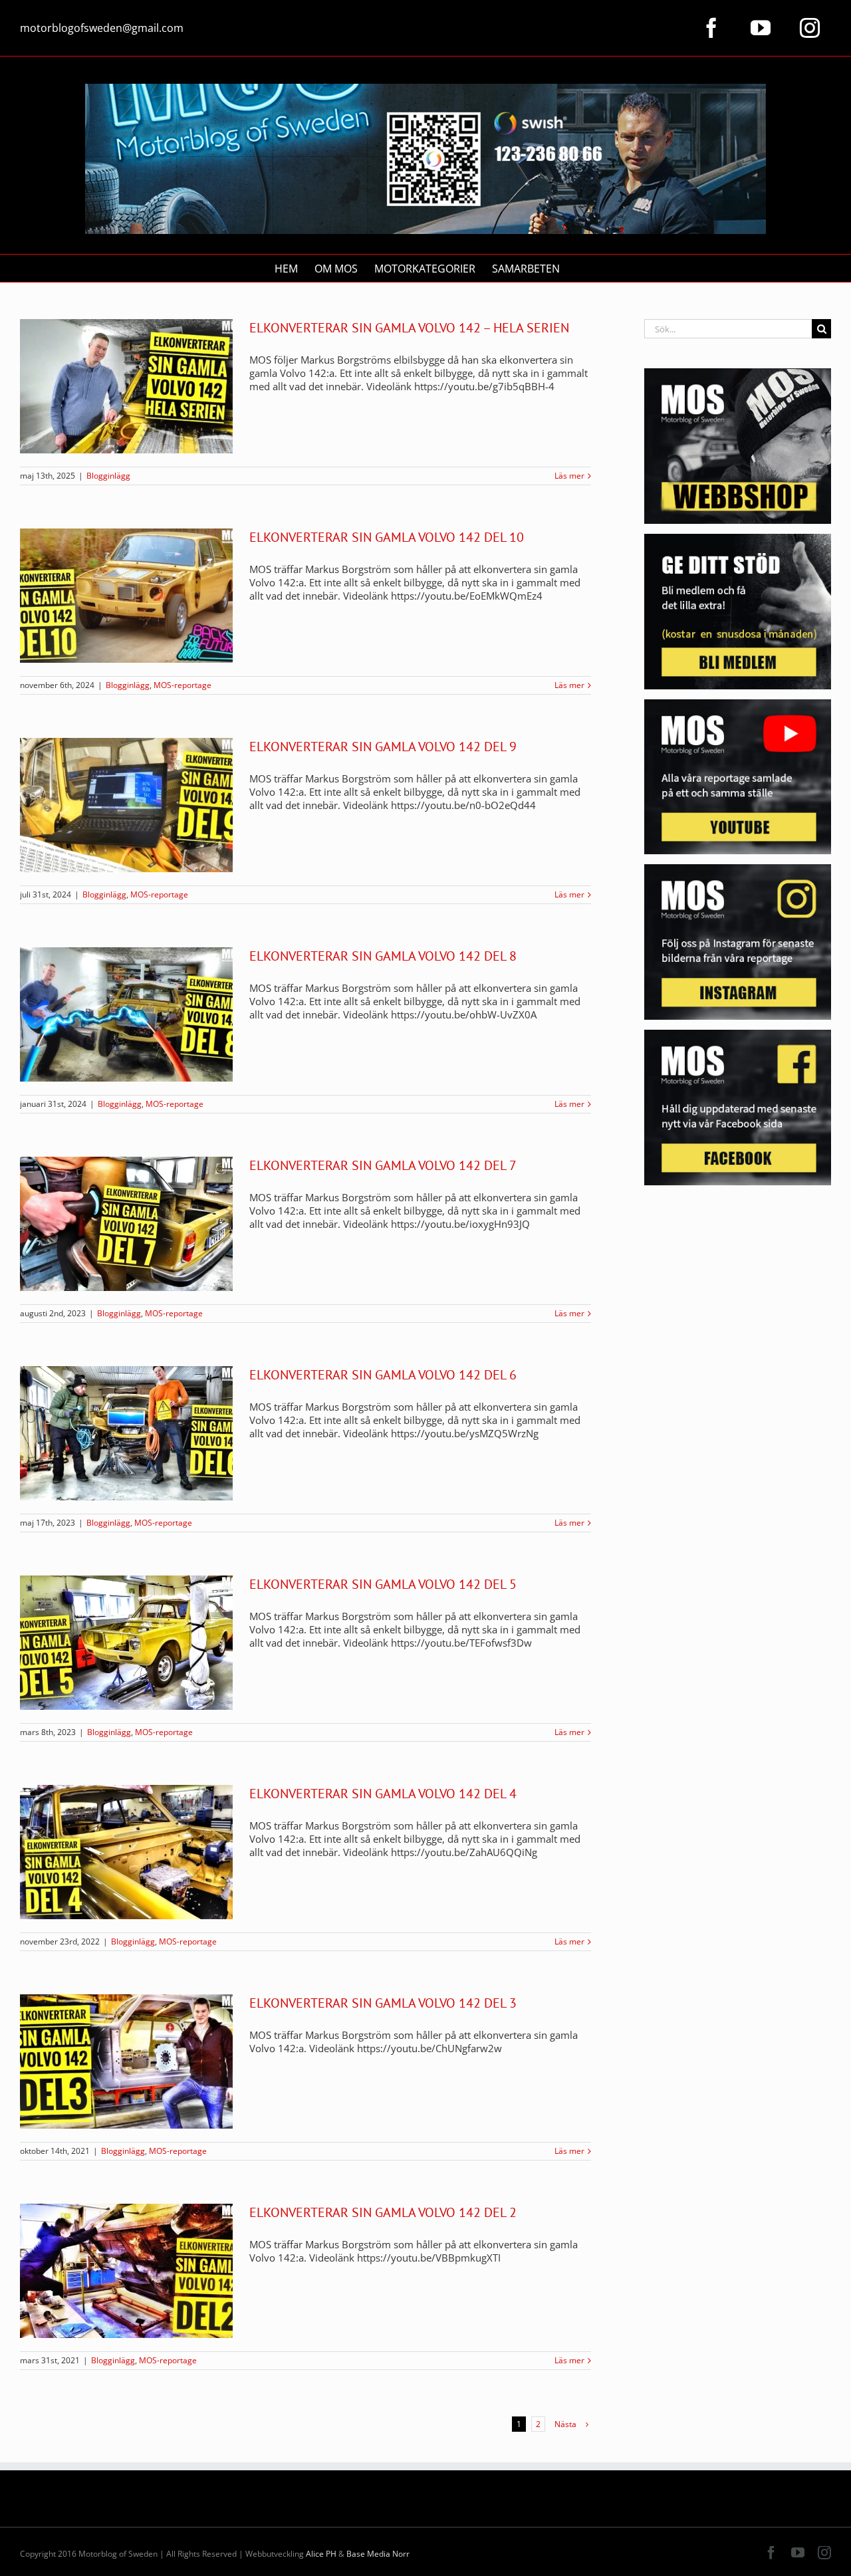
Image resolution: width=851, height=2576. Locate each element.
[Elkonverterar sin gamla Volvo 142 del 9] (126, 805)
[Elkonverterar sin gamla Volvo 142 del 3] (126, 2061)
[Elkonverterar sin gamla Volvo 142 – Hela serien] (126, 386)
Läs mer (569, 476)
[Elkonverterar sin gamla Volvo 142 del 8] (126, 1014)
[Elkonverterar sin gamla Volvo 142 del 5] (126, 1643)
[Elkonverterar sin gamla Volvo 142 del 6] (126, 1433)
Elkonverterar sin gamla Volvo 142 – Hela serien (409, 328)
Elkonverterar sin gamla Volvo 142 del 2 (383, 2212)
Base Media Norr (378, 2554)
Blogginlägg (108, 476)
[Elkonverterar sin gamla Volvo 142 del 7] (126, 1224)
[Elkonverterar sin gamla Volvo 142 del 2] (126, 2271)
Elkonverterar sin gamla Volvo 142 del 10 (387, 537)
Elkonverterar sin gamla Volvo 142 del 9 (383, 747)
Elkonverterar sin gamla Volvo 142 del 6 (383, 1375)
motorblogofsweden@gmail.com (102, 28)
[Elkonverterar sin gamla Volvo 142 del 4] (126, 1852)
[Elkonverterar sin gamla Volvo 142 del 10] (126, 596)
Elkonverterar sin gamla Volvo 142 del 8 (383, 956)
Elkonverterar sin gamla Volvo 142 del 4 (383, 1794)
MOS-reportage (182, 685)
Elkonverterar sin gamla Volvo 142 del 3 (383, 2003)
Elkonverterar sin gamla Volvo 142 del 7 (383, 1165)
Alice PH (321, 2554)
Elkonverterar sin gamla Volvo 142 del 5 (383, 1584)
